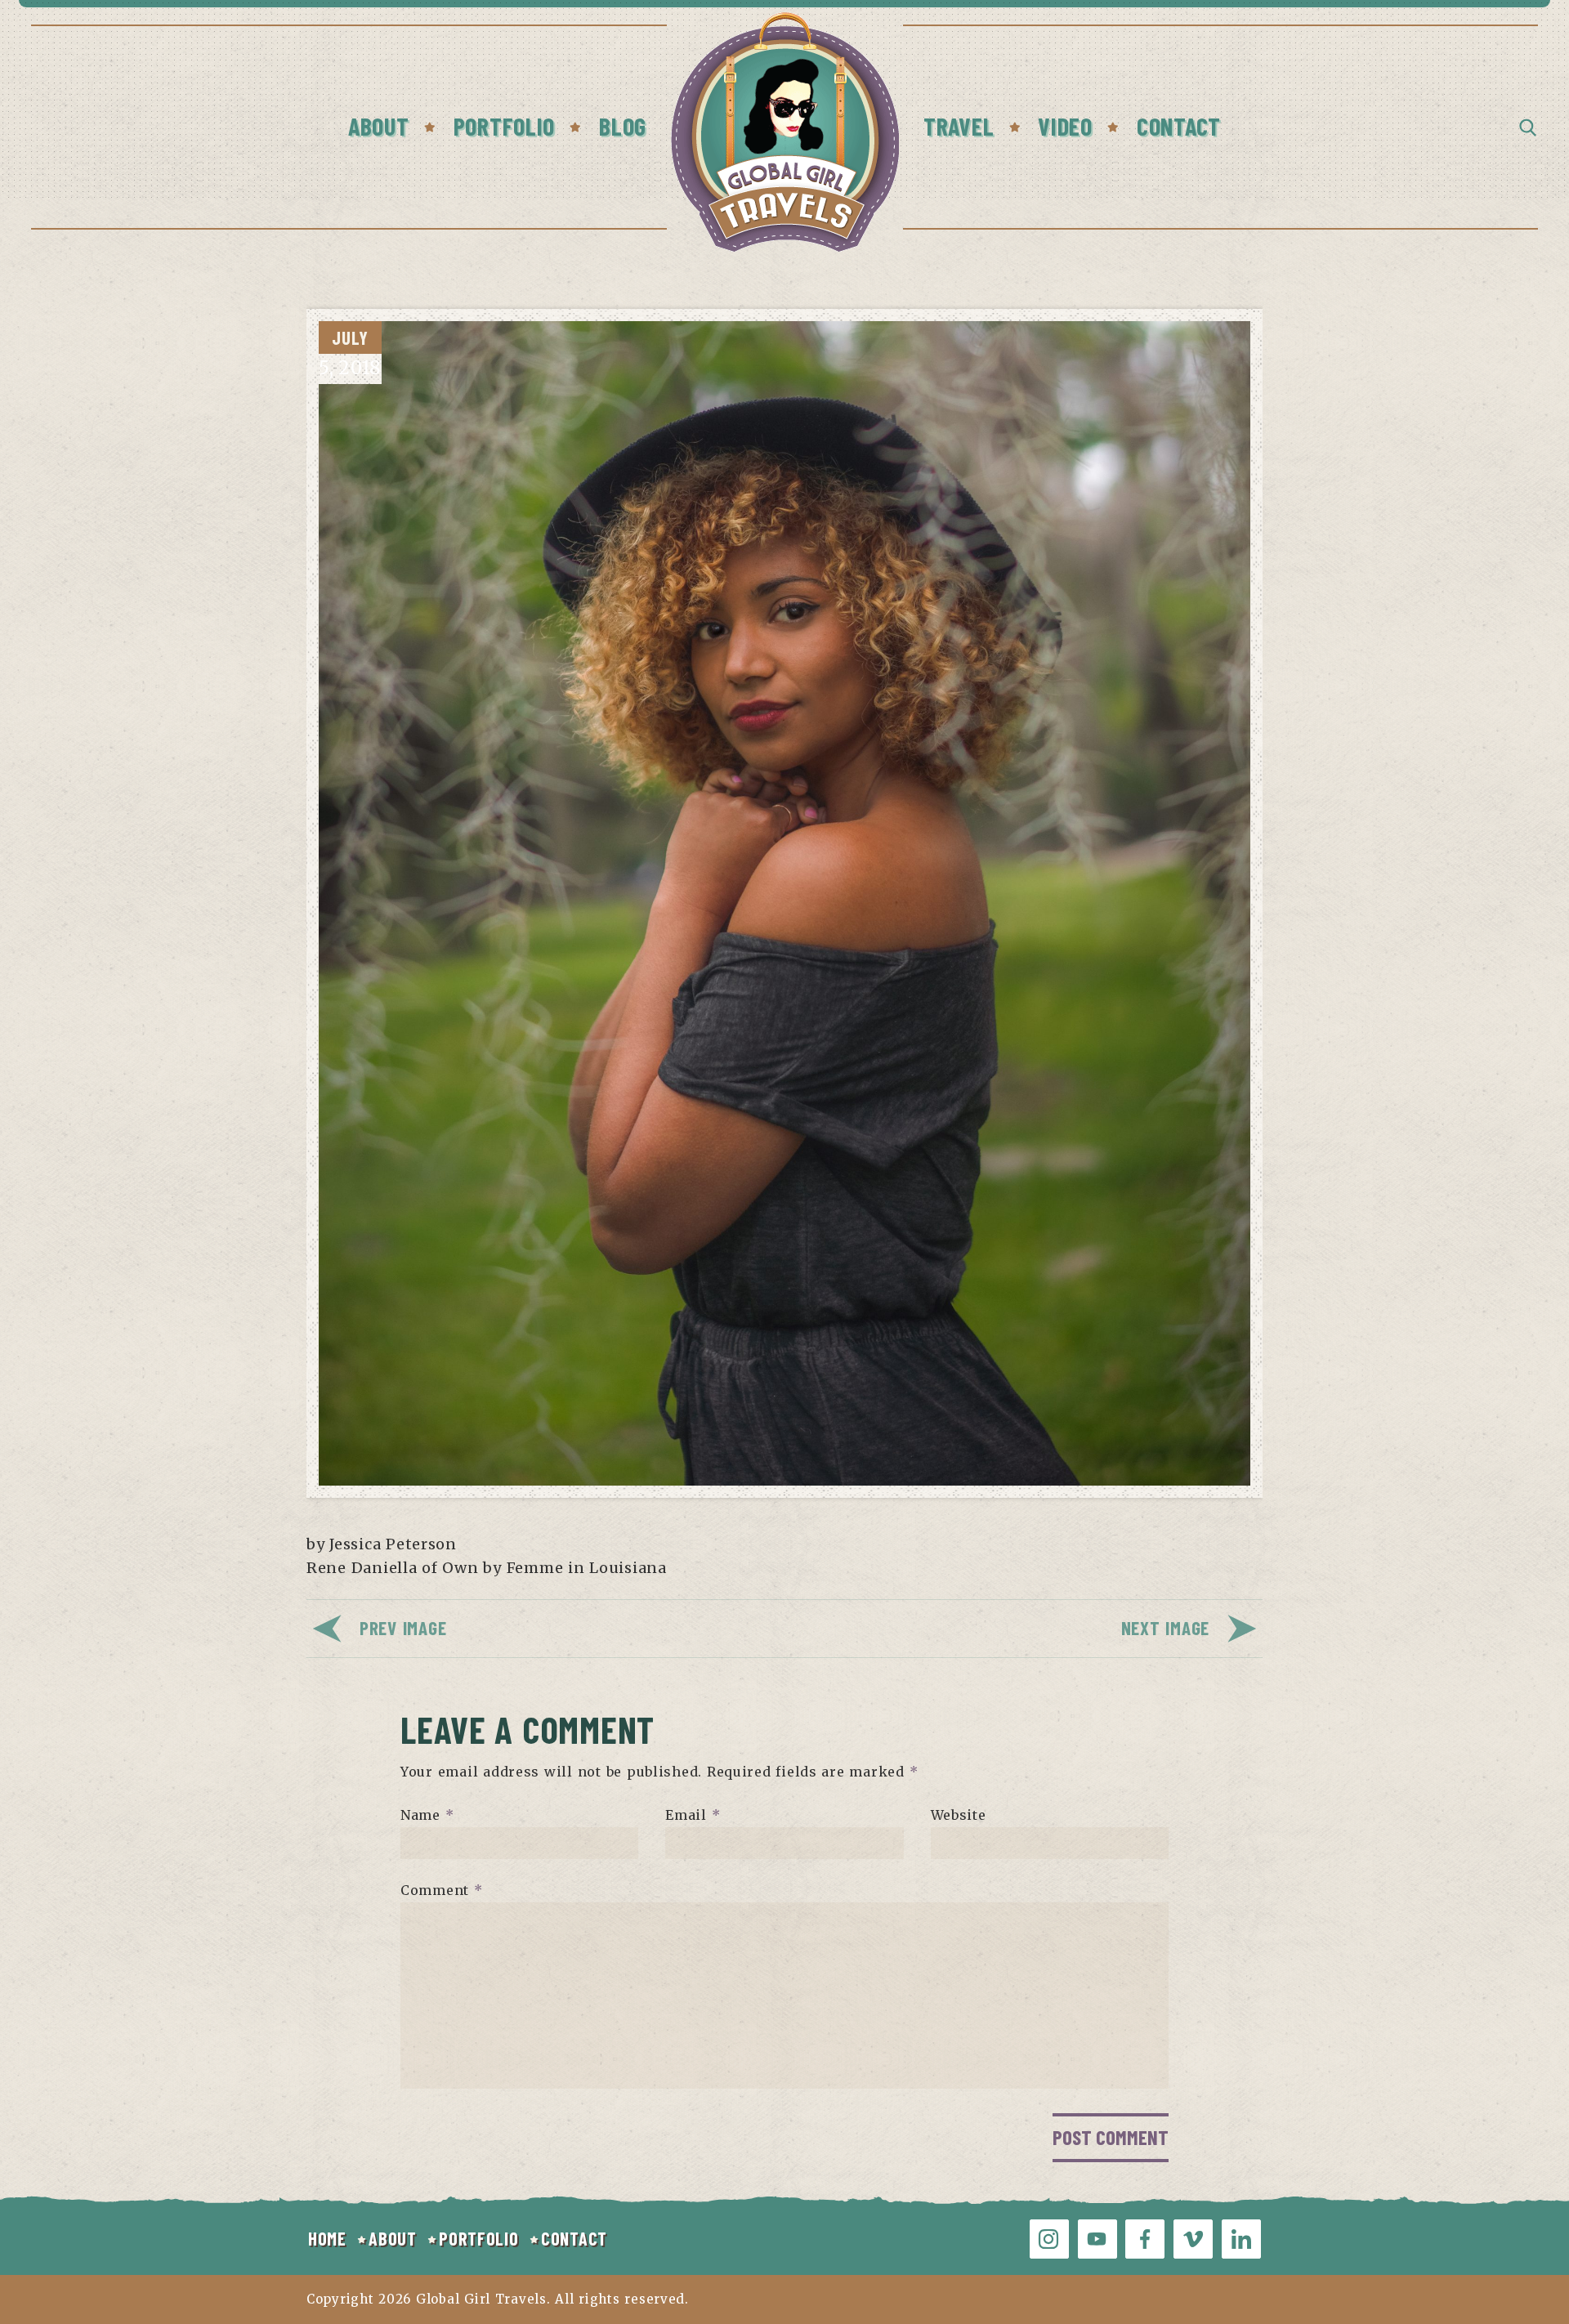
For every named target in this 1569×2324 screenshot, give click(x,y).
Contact (1179, 126)
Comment (442, 1890)
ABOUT (393, 2238)
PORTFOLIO (478, 2238)
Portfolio (504, 126)
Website (959, 1815)
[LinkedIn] (1241, 2239)
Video (1065, 126)
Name (427, 1815)
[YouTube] (1097, 2239)
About (379, 126)
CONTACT (574, 2238)
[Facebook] (1145, 2239)
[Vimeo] (1193, 2239)
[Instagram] (1049, 2239)
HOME (327, 2238)
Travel (959, 126)
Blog (623, 126)
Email (693, 1815)
